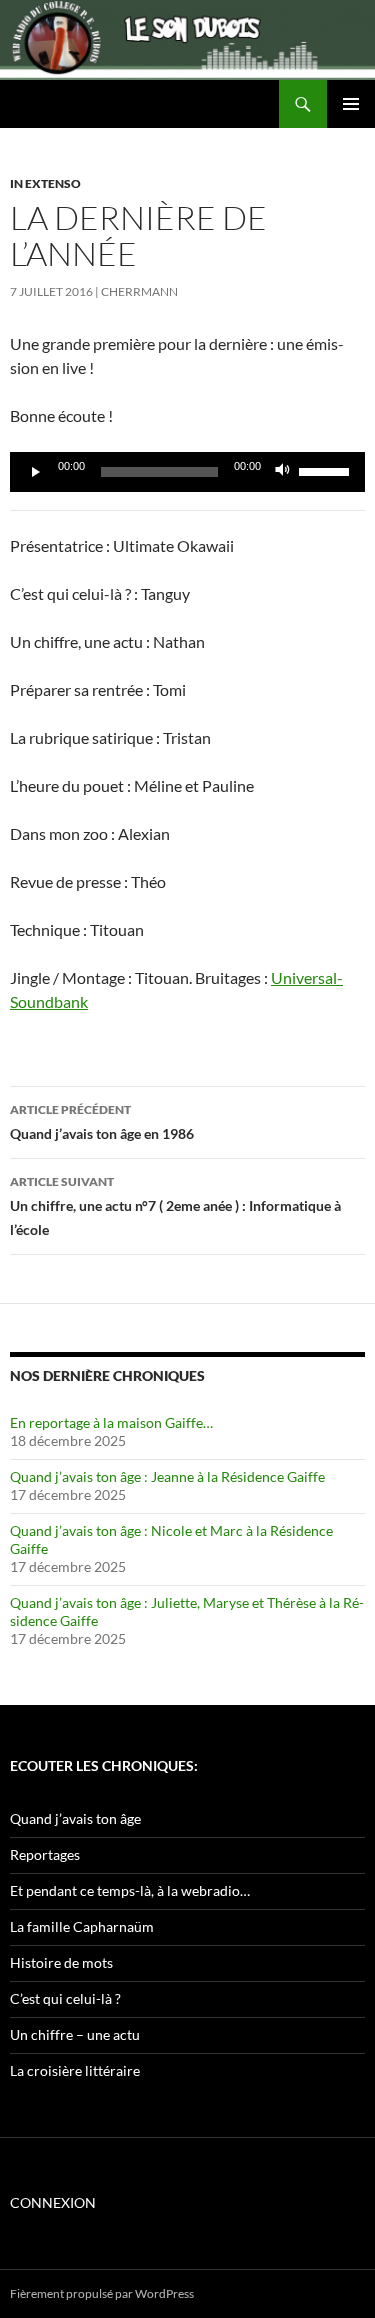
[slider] (327, 470)
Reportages (45, 1854)
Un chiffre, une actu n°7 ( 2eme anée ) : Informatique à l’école (175, 1206)
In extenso (45, 183)
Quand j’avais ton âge (75, 1818)
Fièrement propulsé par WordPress (102, 2293)
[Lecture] (36, 472)
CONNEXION (53, 2202)
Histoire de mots (61, 1962)
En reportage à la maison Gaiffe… (111, 1422)
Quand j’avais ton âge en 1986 (102, 1122)
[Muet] (283, 472)
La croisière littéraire (75, 2070)
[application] (187, 472)
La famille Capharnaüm (82, 1926)
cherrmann (139, 291)
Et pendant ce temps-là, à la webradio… (130, 1890)
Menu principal (351, 104)
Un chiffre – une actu (75, 2034)
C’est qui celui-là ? (65, 1998)
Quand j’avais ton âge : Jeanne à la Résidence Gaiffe (167, 1476)
